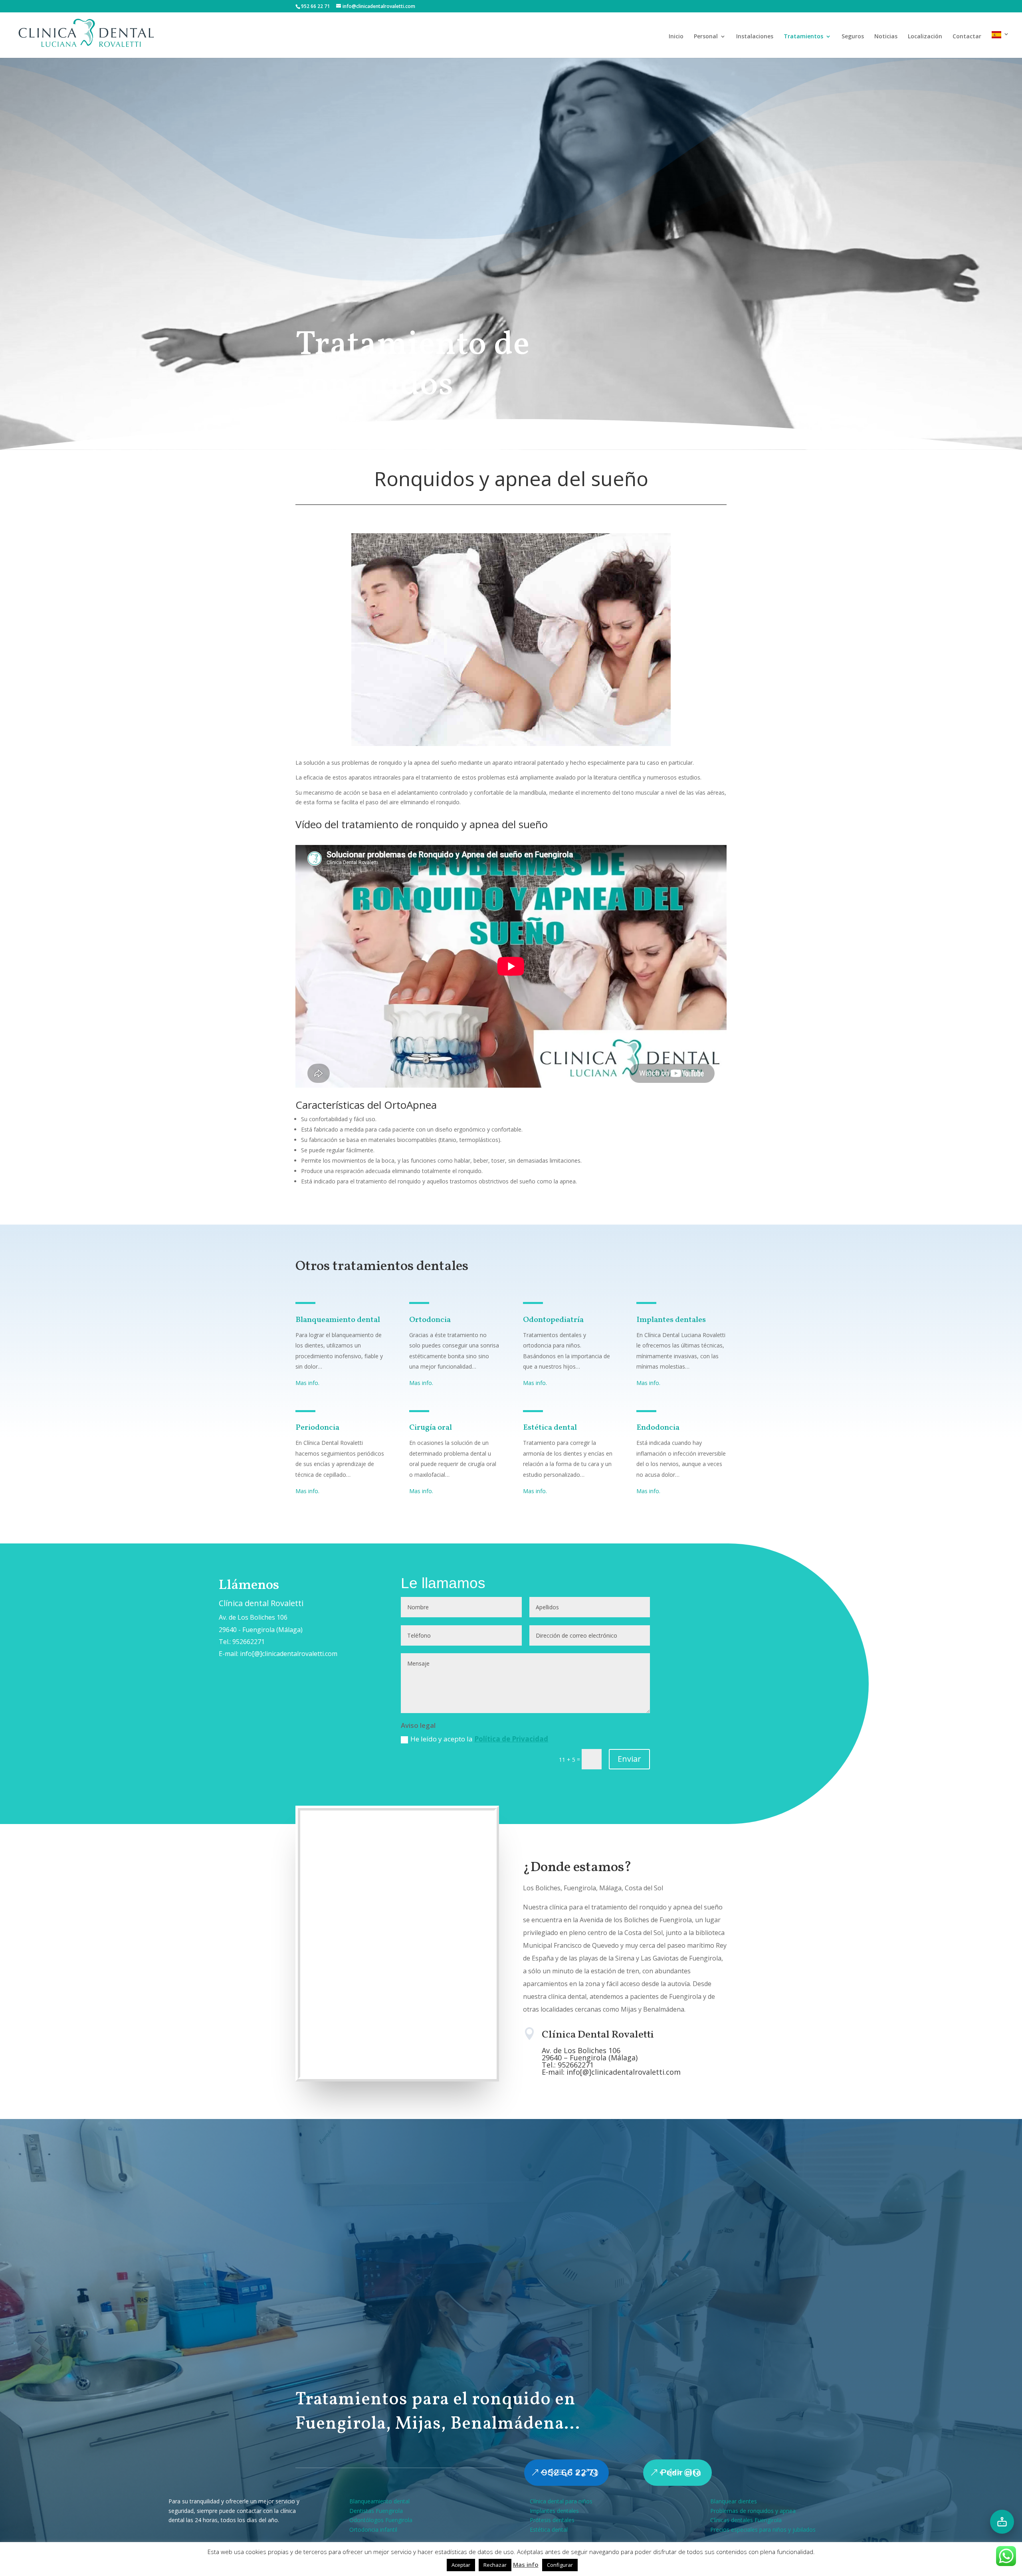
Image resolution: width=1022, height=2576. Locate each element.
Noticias (886, 37)
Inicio (676, 37)
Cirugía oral (431, 1428)
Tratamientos (803, 37)
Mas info (526, 2564)
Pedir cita (681, 2473)
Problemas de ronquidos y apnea (753, 2511)
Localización (925, 37)
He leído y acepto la (479, 1739)
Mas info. (307, 1383)
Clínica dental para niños (561, 2501)
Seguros (853, 37)
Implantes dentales (671, 1320)
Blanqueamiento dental (338, 1320)
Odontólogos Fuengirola (381, 2520)
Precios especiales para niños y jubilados (763, 2530)
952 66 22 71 (570, 2473)
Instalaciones (755, 37)
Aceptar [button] (461, 2565)
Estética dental (550, 1428)
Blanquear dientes (734, 2501)
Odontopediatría (553, 1320)
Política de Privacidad (511, 1739)
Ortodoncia (430, 1320)
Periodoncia (317, 1428)
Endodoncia (658, 1428)
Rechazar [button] (495, 2565)
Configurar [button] (560, 2565)
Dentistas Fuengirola (376, 2511)
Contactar (967, 37)
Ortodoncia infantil (373, 2530)
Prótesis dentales (552, 2520)
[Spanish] (1000, 45)
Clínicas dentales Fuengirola (746, 2520)
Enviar (629, 1759)
